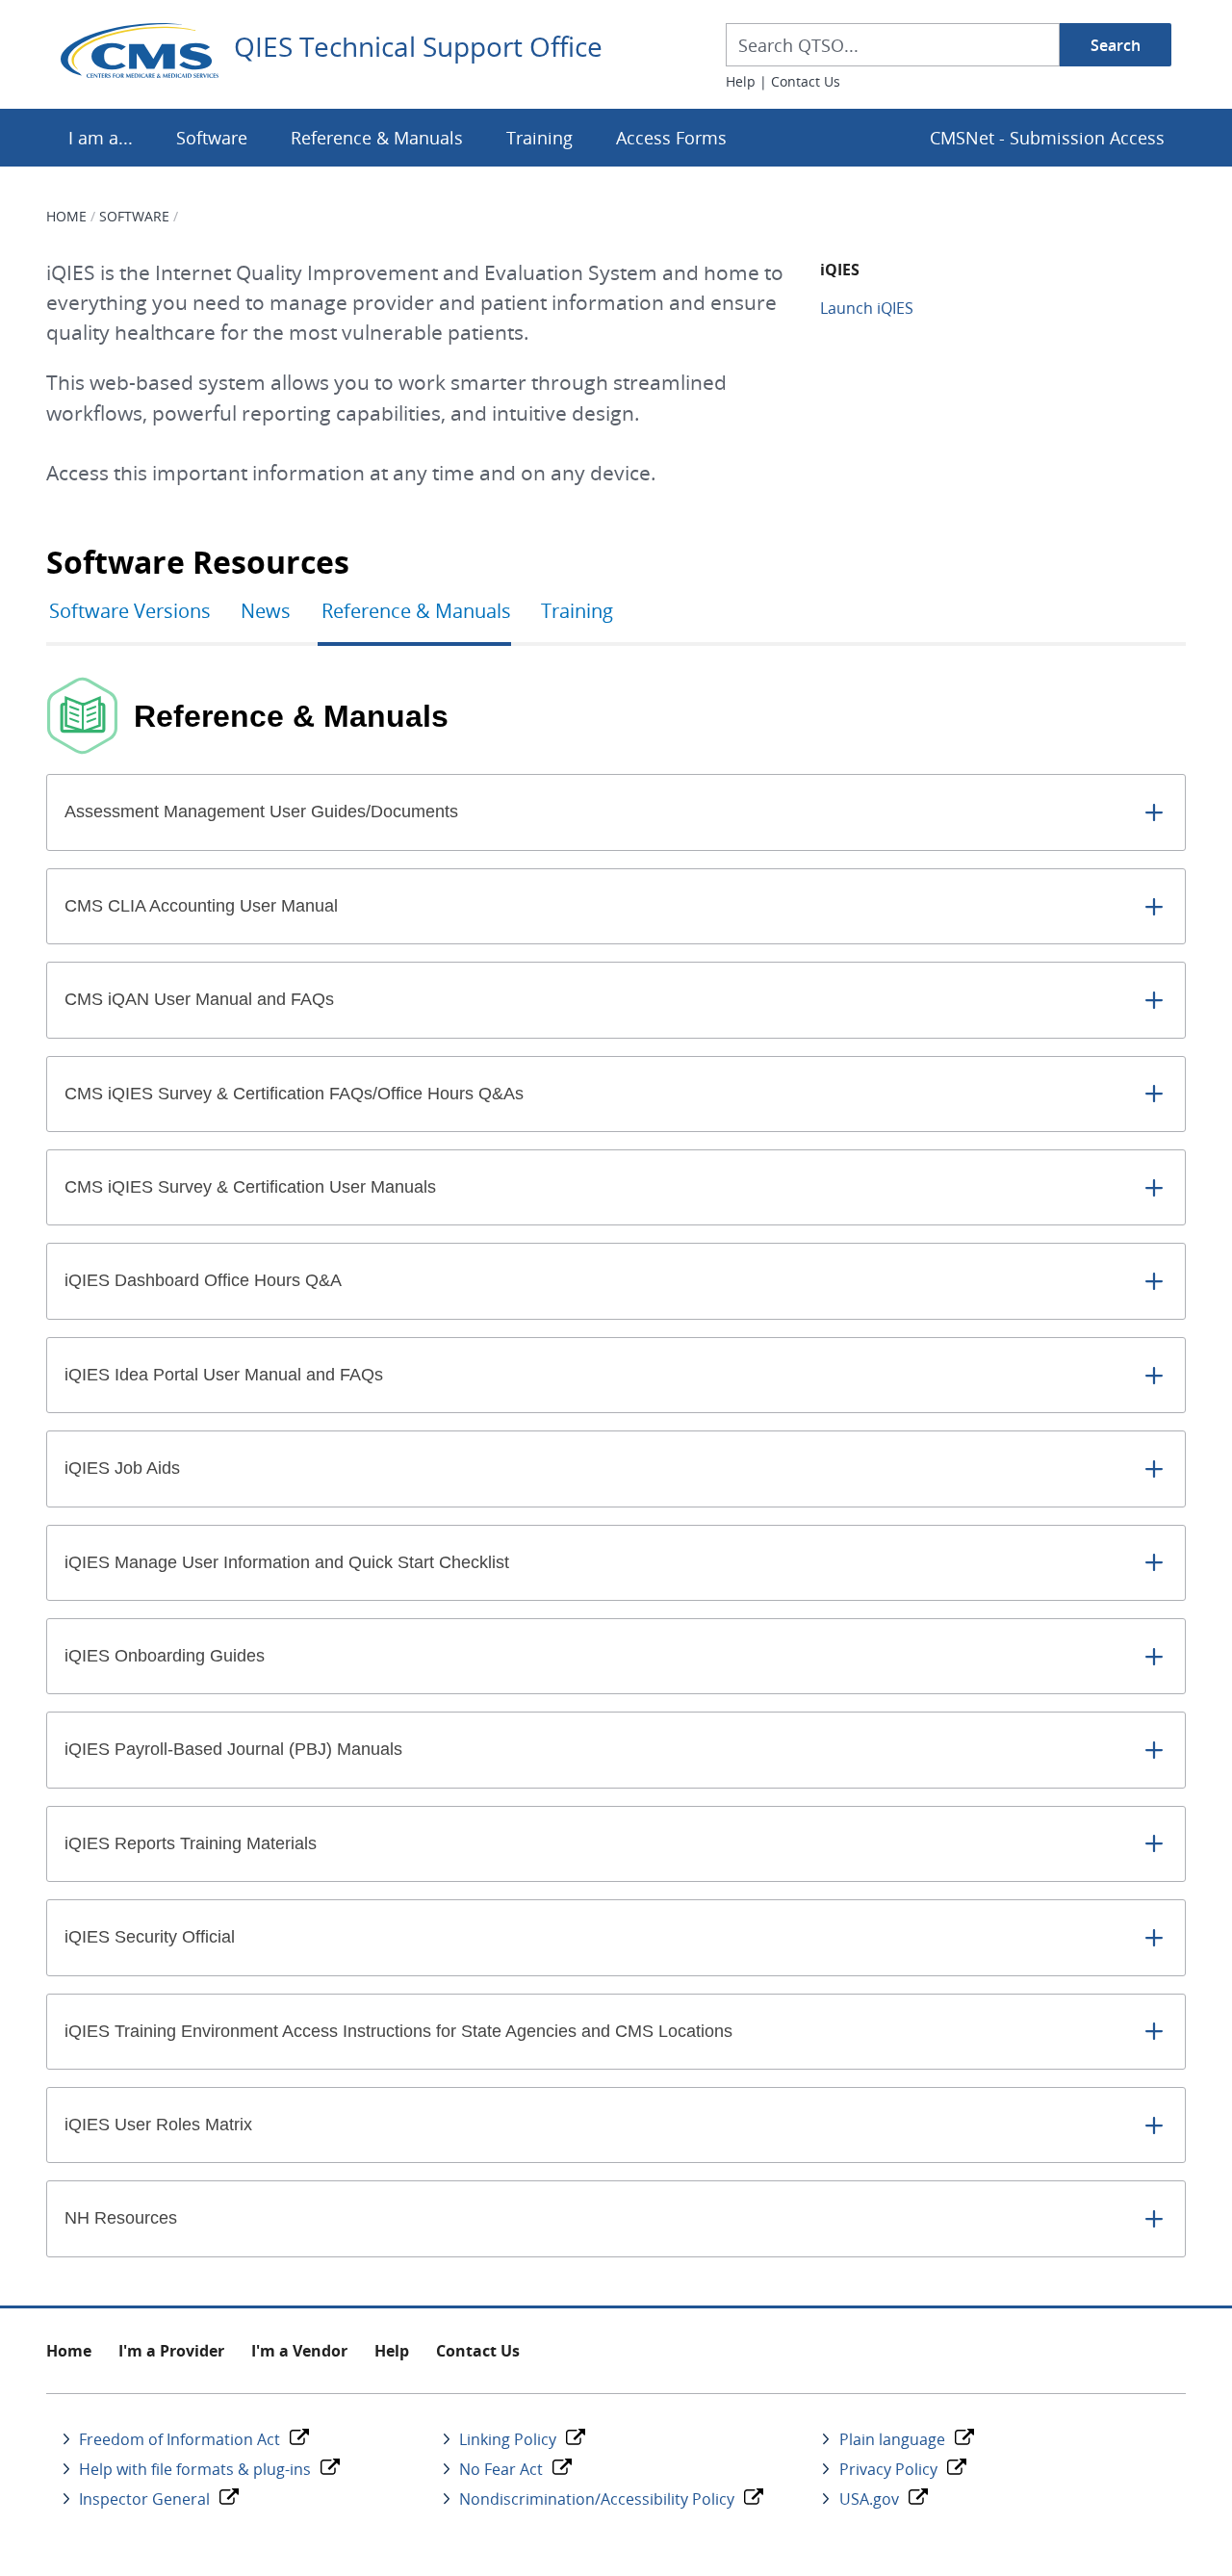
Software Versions (130, 612)
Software (212, 138)
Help (741, 81)
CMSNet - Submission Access (1047, 138)
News (266, 612)
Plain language (892, 2439)
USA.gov (869, 2499)
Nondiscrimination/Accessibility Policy (597, 2499)
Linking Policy (508, 2439)
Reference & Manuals (377, 138)
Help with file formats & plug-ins (195, 2469)
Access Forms (671, 138)
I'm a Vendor (299, 2351)
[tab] (616, 812)
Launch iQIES (867, 308)
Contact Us (806, 81)
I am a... (101, 138)
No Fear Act (501, 2469)
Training (539, 138)
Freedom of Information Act (180, 2439)
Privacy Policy (888, 2469)
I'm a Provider (171, 2351)
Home (66, 216)
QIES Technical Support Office (418, 47)
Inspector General (144, 2499)
